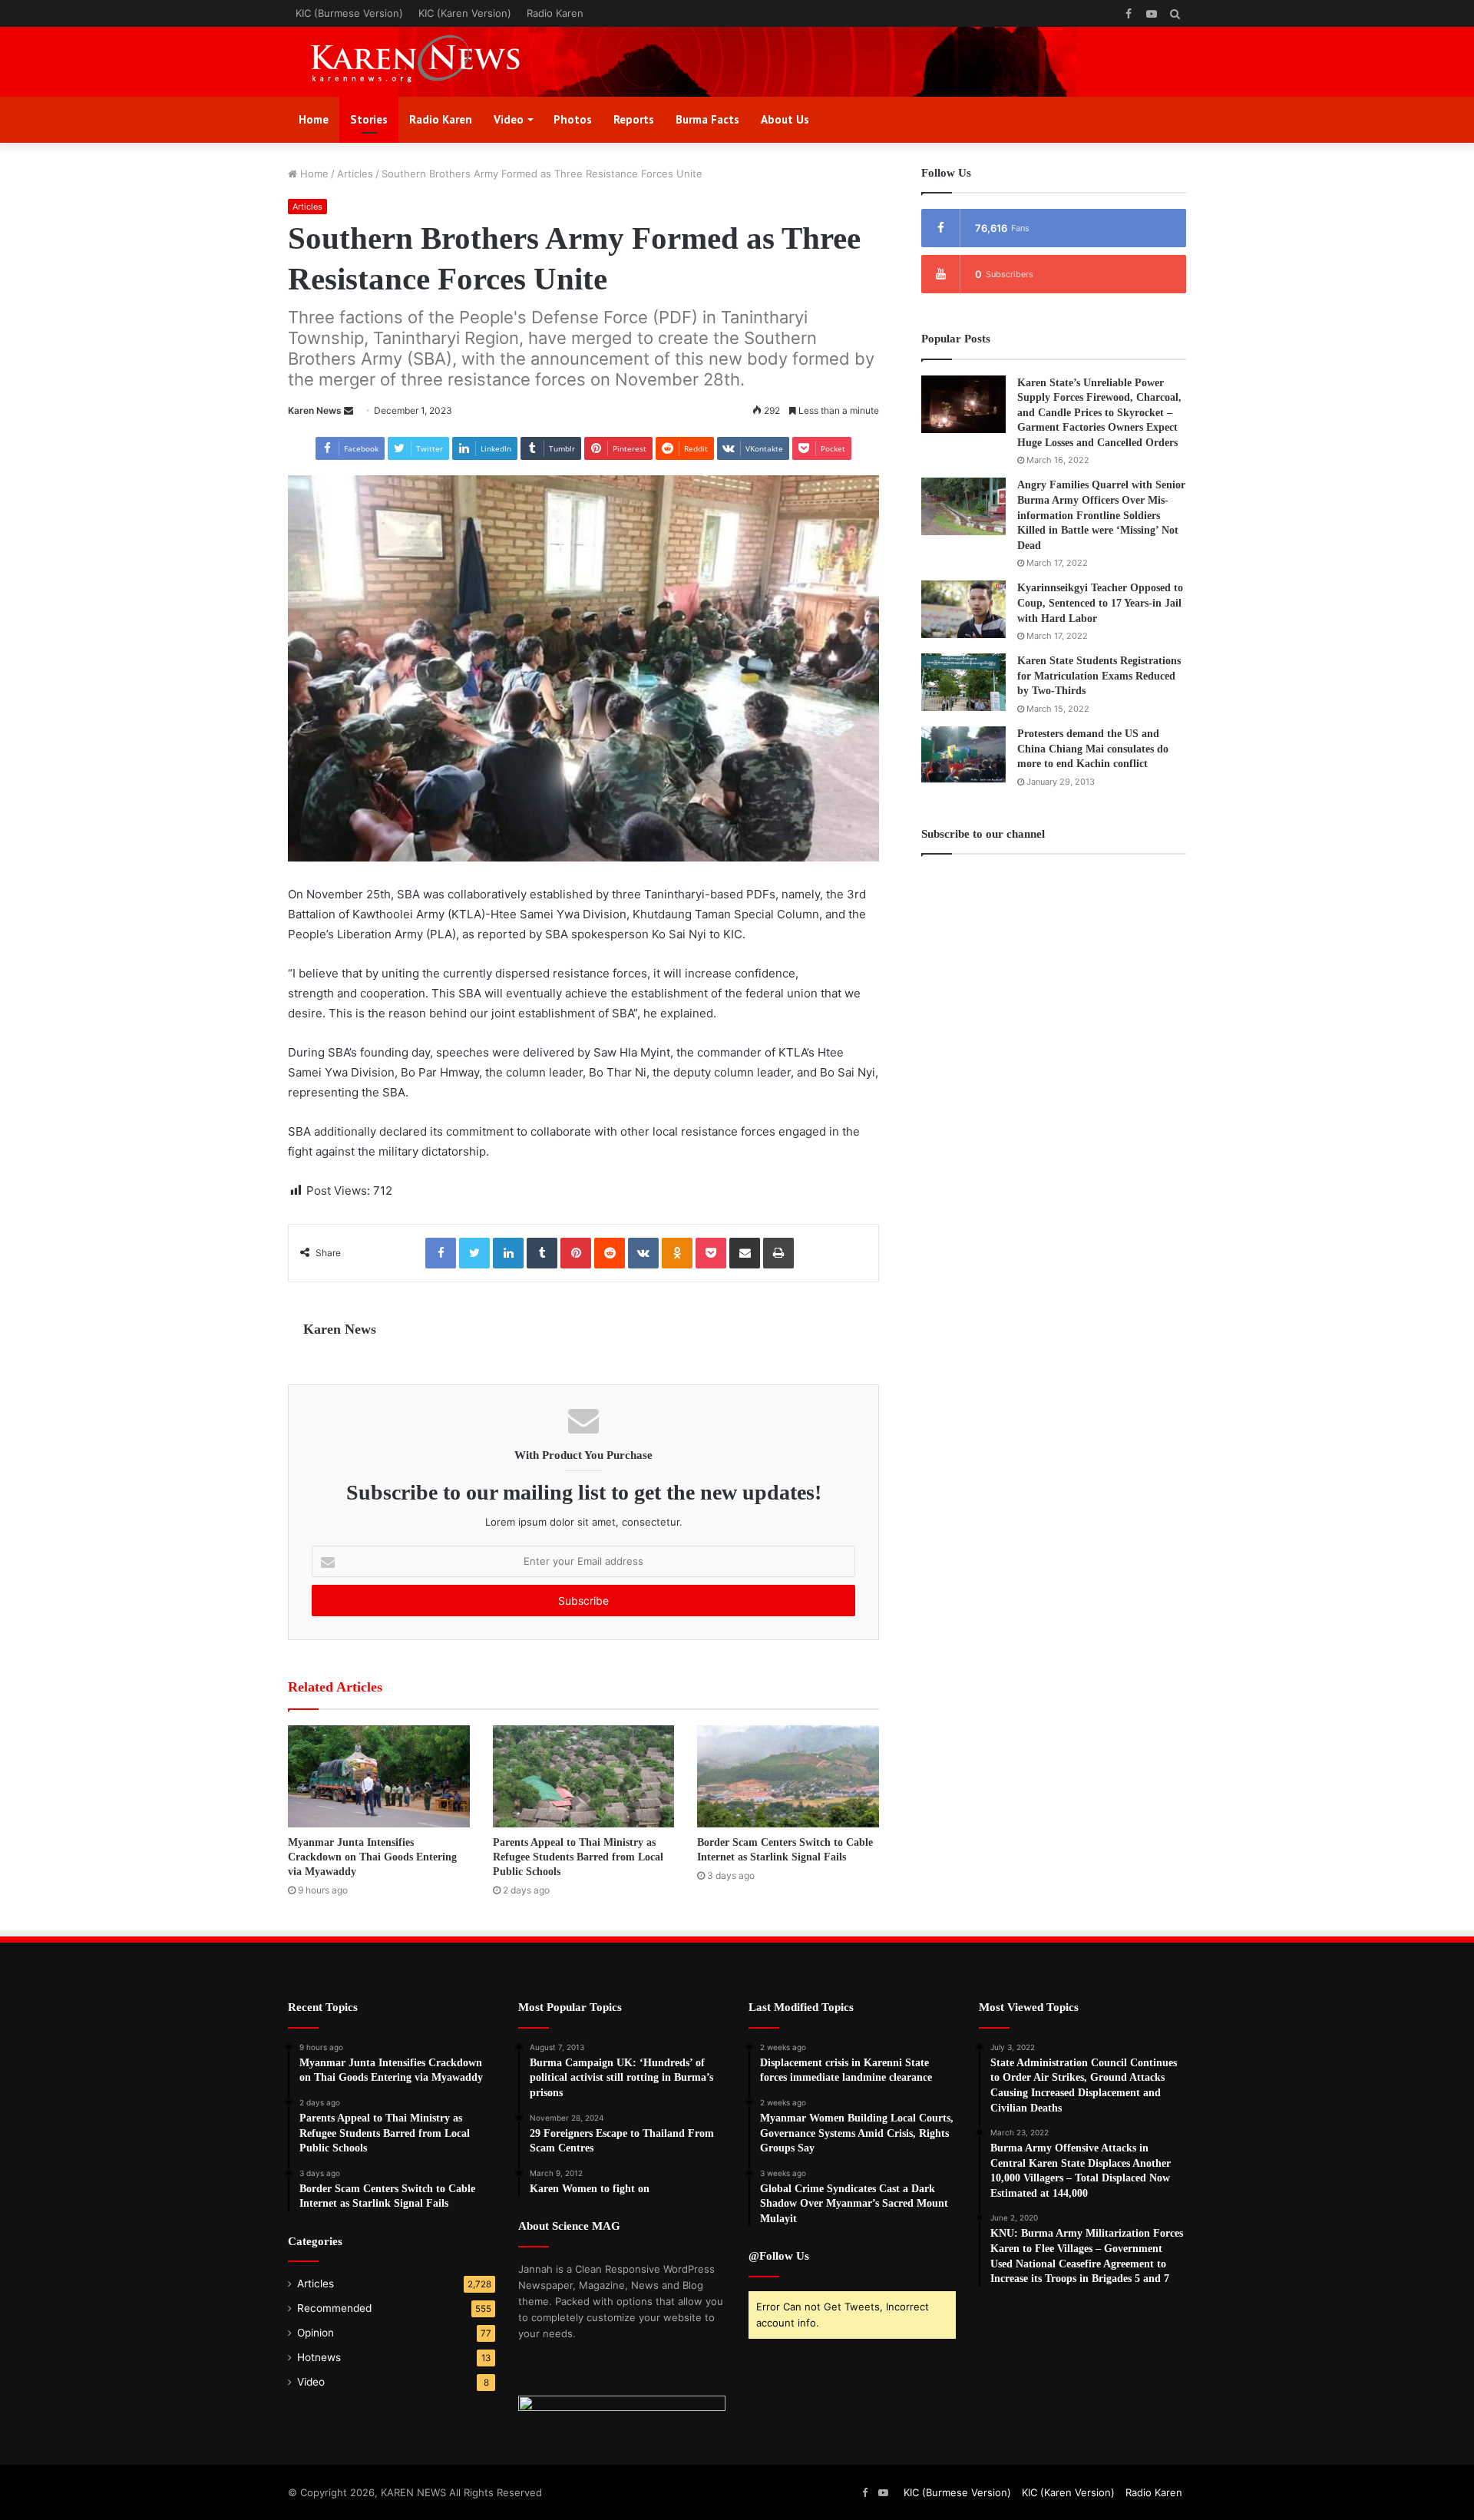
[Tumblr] (542, 1253)
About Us (785, 119)
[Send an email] (349, 410)
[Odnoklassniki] (677, 1253)
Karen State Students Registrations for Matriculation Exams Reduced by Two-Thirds (1099, 676)
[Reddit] (610, 1253)
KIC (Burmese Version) (349, 13)
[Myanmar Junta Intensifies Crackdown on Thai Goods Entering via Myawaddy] (379, 1776)
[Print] (778, 1253)
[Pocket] (711, 1253)
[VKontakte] (643, 1253)
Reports (634, 119)
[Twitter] (474, 1253)
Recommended (334, 2308)
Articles (355, 174)
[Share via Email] (745, 1253)
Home (314, 119)
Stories (369, 119)
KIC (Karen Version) (465, 13)
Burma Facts (707, 119)
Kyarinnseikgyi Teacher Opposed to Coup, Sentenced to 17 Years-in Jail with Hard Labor (1100, 603)
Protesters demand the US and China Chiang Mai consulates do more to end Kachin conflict (1093, 749)
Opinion (316, 2333)
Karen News (315, 410)
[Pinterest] (576, 1253)
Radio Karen (555, 13)
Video (509, 119)
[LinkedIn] (508, 1253)
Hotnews (319, 2357)
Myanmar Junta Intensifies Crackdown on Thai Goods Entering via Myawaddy (372, 1857)
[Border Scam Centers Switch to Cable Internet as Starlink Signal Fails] (788, 1776)
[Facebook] (441, 1253)
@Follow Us (779, 2256)
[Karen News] (430, 62)
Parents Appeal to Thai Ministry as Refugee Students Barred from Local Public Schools (578, 1857)
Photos (573, 119)
